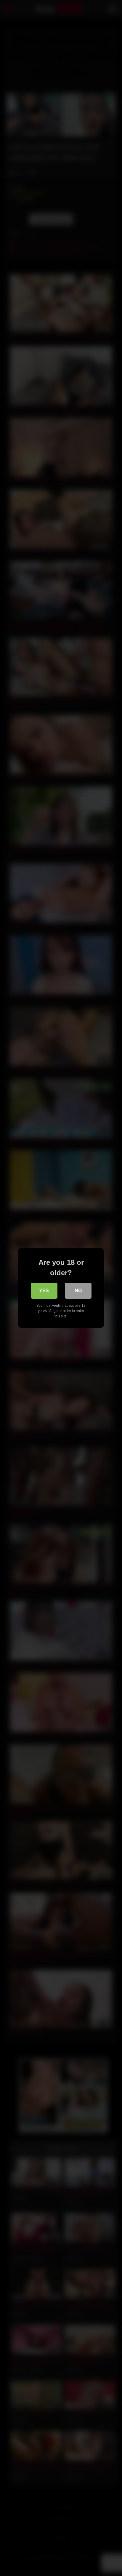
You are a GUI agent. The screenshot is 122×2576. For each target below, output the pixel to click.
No (78, 1291)
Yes (44, 1291)
